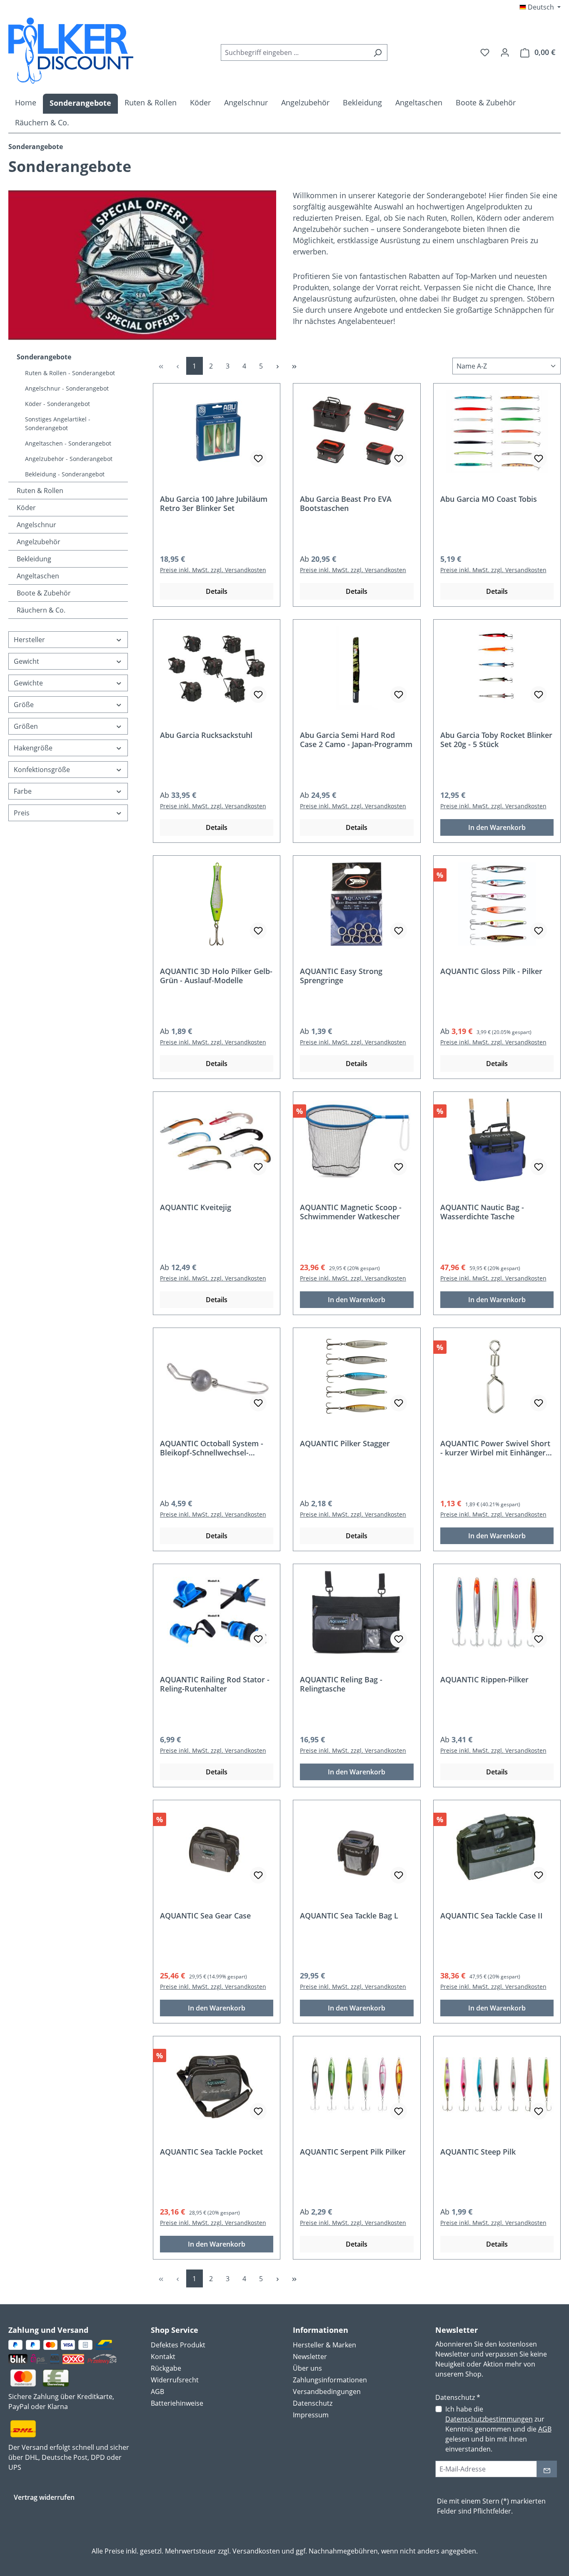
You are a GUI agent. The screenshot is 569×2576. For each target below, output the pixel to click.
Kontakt (163, 2357)
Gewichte (28, 683)
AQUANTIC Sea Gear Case (205, 1916)
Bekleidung (34, 559)
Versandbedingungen (327, 2392)
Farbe (23, 791)
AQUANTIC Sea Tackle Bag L (349, 1916)
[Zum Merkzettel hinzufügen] (258, 458)
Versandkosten (256, 2551)
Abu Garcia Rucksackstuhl (206, 735)
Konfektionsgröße (42, 770)
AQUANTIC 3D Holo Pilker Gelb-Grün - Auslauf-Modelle (216, 976)
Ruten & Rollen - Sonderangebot (70, 373)
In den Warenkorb (497, 827)
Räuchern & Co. (41, 610)
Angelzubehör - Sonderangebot (69, 459)
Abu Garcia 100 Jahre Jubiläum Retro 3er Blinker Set (214, 503)
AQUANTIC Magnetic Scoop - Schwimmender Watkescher (351, 1212)
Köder (26, 508)
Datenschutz (313, 2403)
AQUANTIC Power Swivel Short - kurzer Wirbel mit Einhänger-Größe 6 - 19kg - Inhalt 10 (495, 1448)
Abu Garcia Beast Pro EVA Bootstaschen (346, 503)
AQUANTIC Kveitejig (196, 1207)
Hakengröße (33, 748)
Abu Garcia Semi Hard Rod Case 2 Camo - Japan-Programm (356, 740)
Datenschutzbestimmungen (489, 2419)
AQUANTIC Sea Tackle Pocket (211, 2152)
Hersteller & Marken (324, 2345)
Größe (24, 705)
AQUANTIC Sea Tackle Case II (492, 1916)
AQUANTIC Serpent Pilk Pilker (353, 2152)
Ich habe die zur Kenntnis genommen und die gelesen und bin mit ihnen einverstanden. (498, 2429)
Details (217, 591)
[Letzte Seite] (294, 366)
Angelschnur (36, 525)
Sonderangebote (44, 357)
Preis (22, 813)
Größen (26, 726)
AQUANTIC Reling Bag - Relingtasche (341, 1684)
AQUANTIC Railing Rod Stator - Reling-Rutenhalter (215, 1684)
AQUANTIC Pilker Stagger (345, 1444)
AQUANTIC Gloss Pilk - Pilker (491, 971)
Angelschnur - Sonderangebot (67, 388)
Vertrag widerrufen (44, 2497)
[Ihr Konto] (505, 52)
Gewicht (26, 661)
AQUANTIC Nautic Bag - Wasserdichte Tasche (482, 1212)
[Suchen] (378, 52)
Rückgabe (166, 2368)
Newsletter (310, 2357)
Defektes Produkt (178, 2345)
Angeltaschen (38, 576)
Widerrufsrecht (175, 2380)
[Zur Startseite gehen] (71, 51)
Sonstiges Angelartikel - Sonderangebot (58, 424)
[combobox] (294, 52)
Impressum (311, 2415)
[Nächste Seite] (278, 366)
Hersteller (29, 640)
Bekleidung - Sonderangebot (65, 474)
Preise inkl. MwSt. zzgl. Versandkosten (213, 570)
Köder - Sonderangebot (57, 404)
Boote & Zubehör (44, 593)
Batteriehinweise (177, 2403)
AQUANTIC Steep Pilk (478, 2152)
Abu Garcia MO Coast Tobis (489, 499)
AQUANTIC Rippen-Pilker (484, 1680)
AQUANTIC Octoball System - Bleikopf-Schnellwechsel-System (212, 1448)
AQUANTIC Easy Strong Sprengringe (341, 976)
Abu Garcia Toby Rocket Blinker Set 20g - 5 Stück (496, 740)
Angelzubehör (39, 542)
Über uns (307, 2368)
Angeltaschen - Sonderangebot (68, 443)
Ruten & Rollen (40, 491)
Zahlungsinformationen (330, 2380)
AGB (157, 2392)
